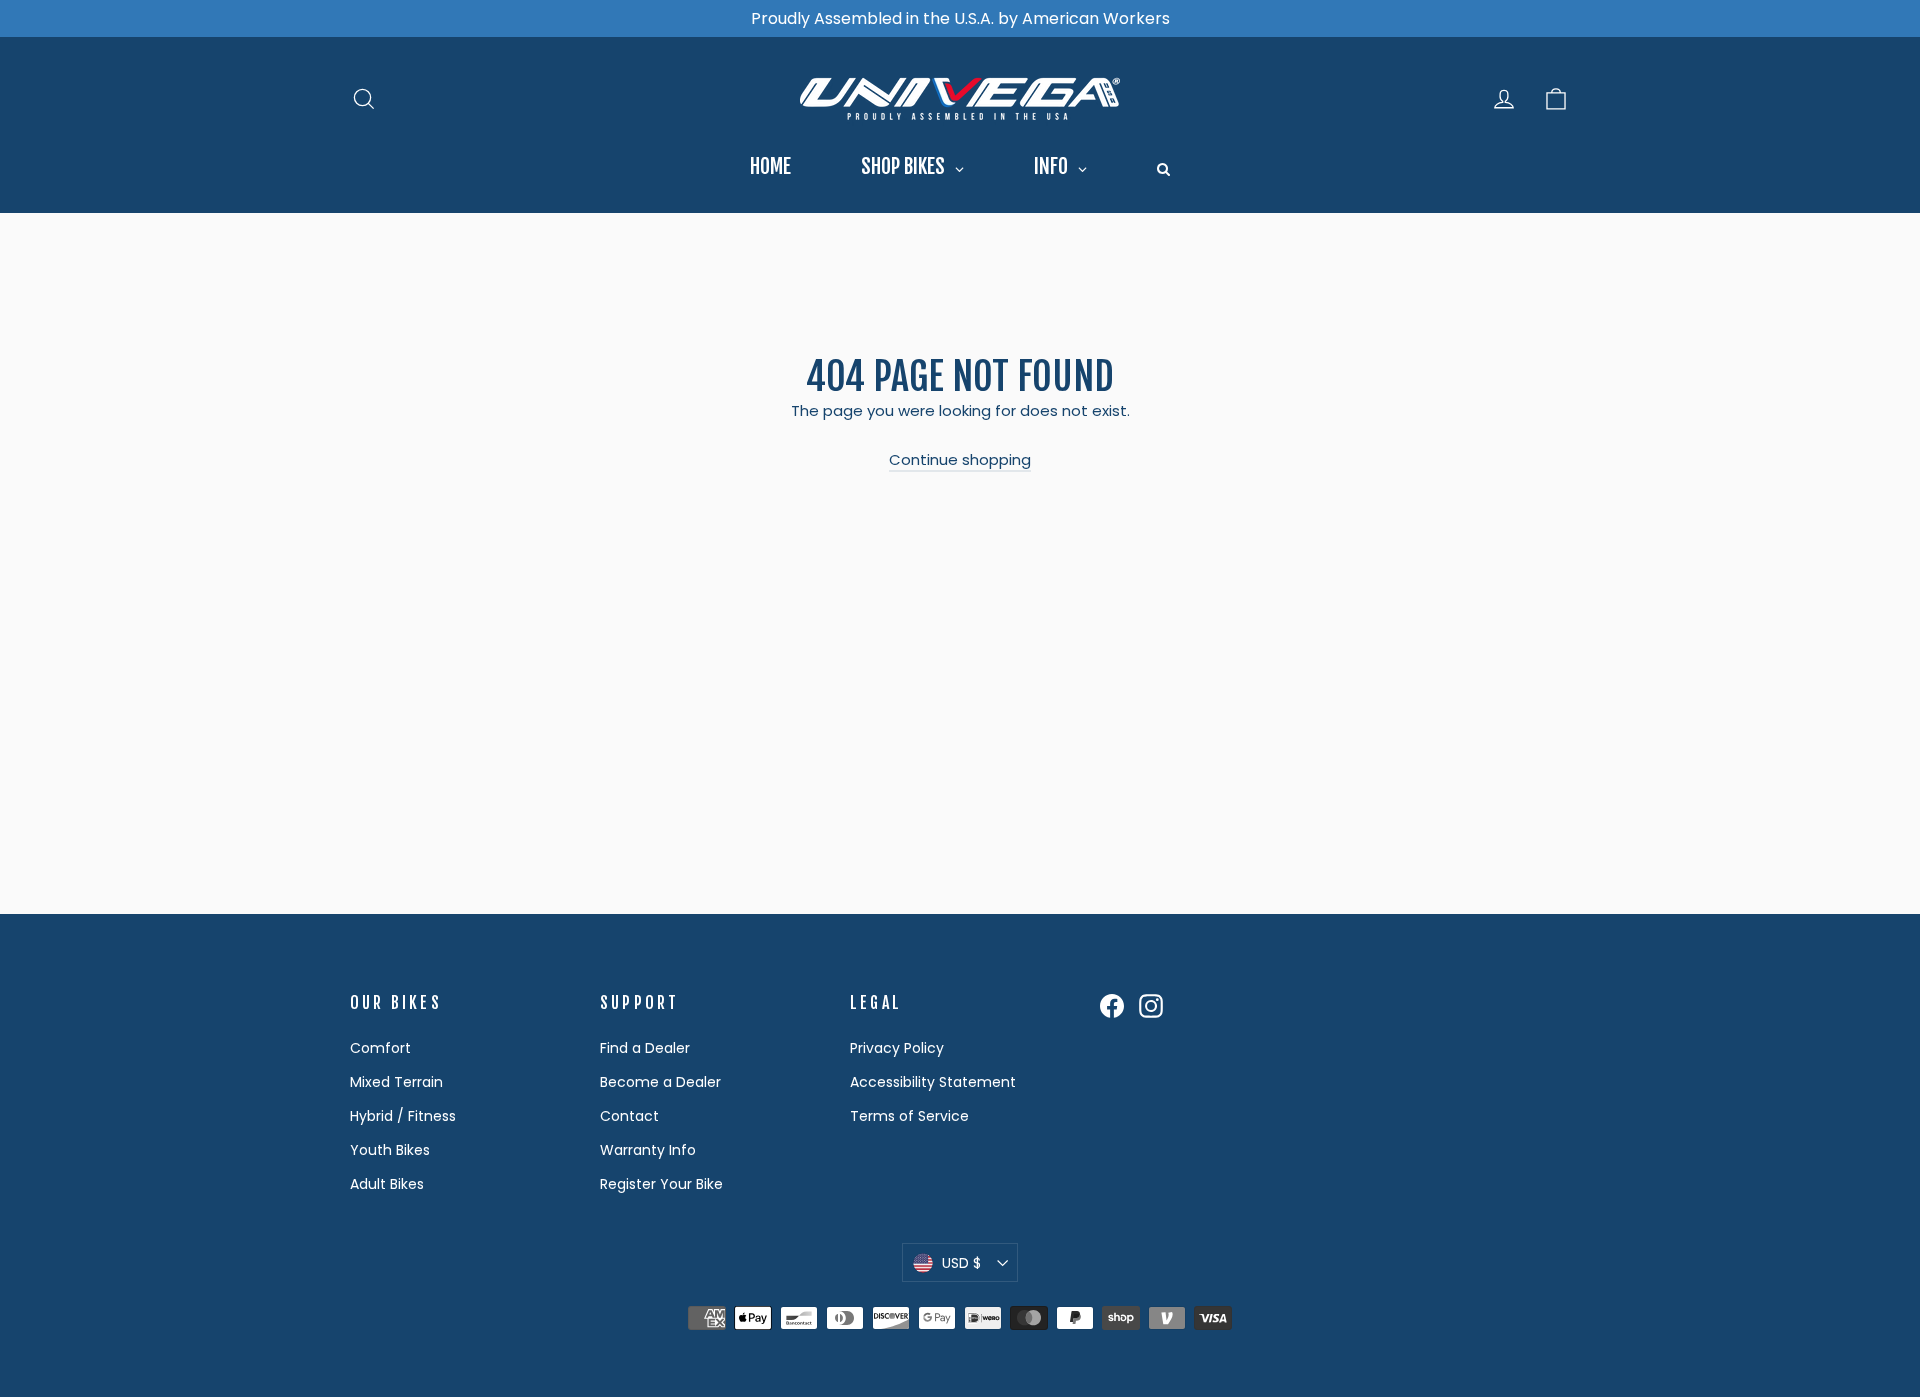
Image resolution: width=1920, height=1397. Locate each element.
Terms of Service (909, 1116)
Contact (629, 1116)
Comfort (380, 1048)
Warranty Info (648, 1150)
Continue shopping (960, 459)
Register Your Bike (661, 1184)
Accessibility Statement (933, 1082)
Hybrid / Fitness (403, 1116)
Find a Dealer (645, 1048)
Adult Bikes (387, 1184)
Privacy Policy (897, 1048)
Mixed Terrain (396, 1082)
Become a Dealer (660, 1082)
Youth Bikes (390, 1150)
